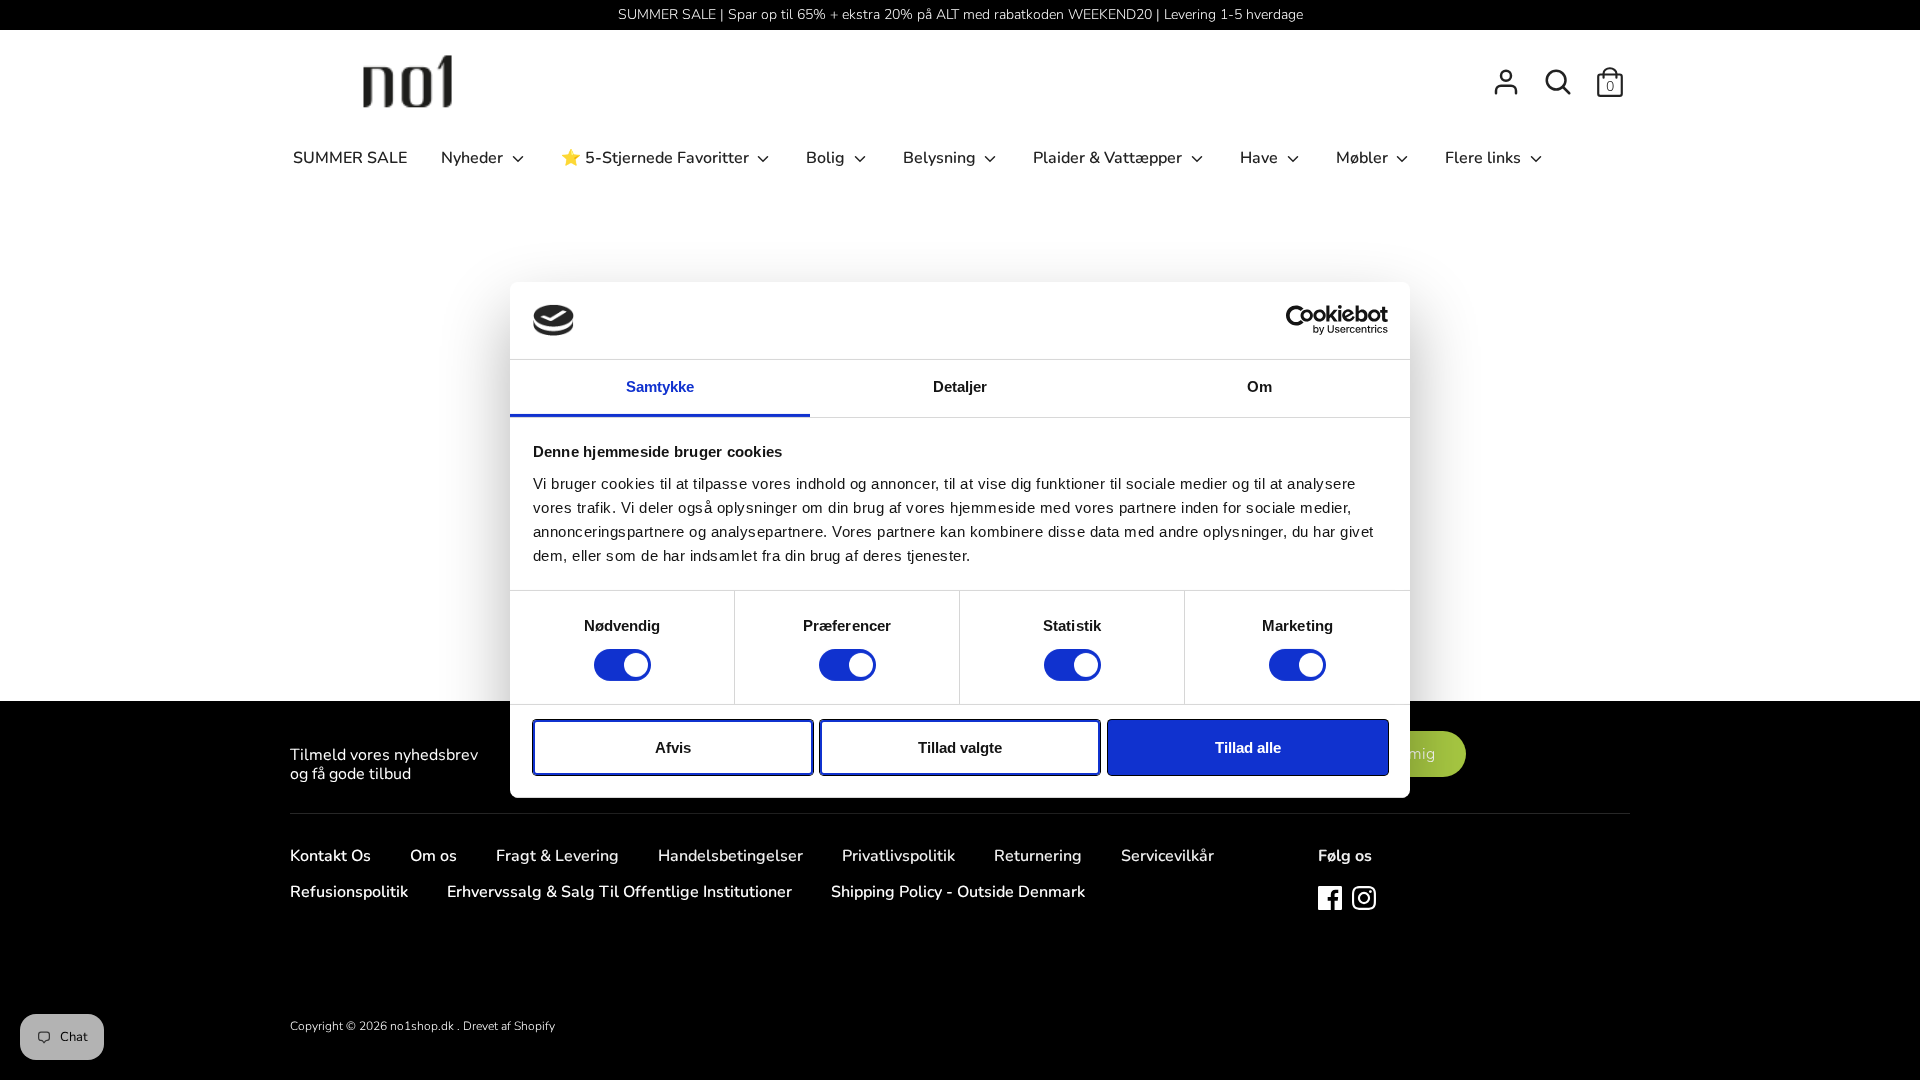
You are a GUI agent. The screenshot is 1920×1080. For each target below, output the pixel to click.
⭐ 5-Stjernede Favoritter (657, 158)
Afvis (673, 747)
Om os (433, 856)
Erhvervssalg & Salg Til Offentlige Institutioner (619, 892)
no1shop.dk (423, 1026)
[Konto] (1506, 74)
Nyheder (474, 158)
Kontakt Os (330, 856)
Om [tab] (1259, 386)
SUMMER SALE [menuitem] (350, 158)
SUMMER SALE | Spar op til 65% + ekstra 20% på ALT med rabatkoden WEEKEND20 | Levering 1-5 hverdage (960, 14)
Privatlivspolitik (898, 856)
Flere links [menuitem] (1485, 158)
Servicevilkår (1167, 856)
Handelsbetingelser (730, 856)
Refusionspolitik (349, 892)
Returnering (1038, 856)
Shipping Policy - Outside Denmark (958, 892)
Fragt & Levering (557, 856)
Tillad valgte (960, 747)
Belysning (941, 158)
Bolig (827, 158)
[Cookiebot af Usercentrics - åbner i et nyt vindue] (1300, 320)
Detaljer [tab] (960, 386)
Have (1261, 158)
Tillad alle (1248, 747)
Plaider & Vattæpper (1109, 158)
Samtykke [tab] (660, 386)
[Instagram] (1364, 897)
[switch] (847, 665)
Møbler (1364, 158)
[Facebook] (1330, 897)
